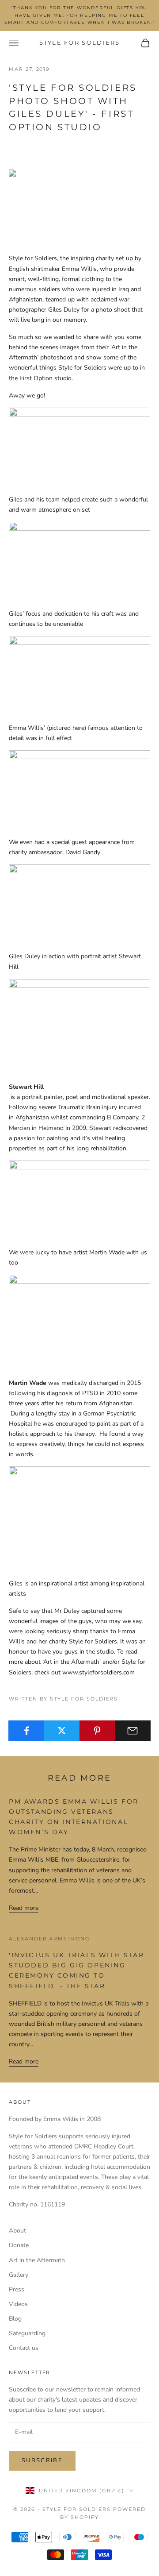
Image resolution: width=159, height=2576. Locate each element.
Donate (19, 2245)
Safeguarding (27, 2333)
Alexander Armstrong (49, 1939)
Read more (24, 1908)
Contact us (24, 2348)
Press (17, 2289)
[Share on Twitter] (62, 1731)
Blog (15, 2319)
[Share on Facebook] (26, 1731)
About (17, 2231)
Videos (18, 2304)
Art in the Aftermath (37, 2260)
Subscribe (42, 2460)
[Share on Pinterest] (97, 1731)
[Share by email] (133, 1731)
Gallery (19, 2275)
